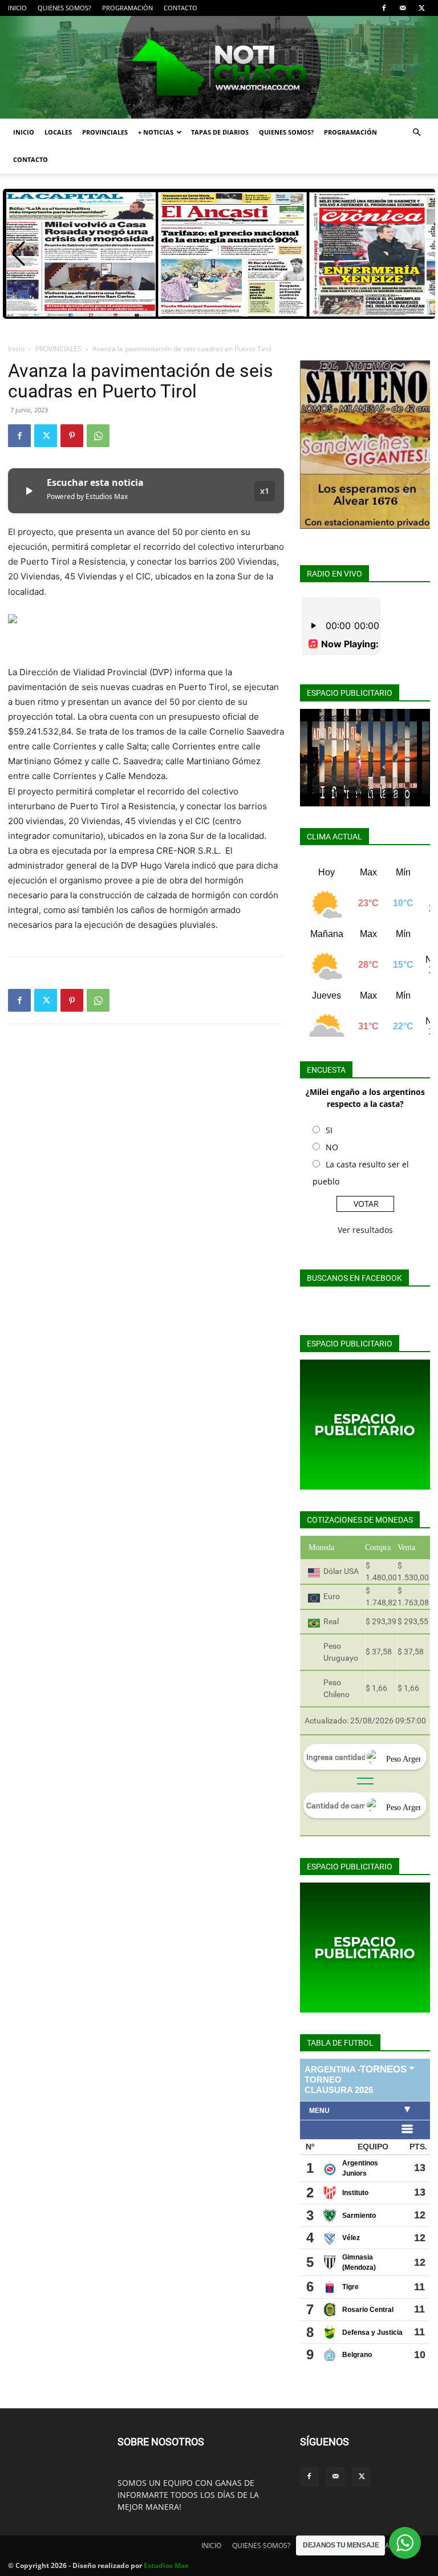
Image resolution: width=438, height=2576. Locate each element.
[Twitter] (421, 8)
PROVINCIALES (105, 132)
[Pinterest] (72, 436)
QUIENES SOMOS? (64, 8)
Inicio (16, 349)
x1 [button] (265, 491)
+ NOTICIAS (156, 132)
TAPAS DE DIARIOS (220, 132)
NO (332, 1147)
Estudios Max (166, 2565)
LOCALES (58, 132)
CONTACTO (181, 8)
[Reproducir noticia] (29, 491)
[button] (416, 133)
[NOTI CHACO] (219, 67)
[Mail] (403, 8)
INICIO (17, 8)
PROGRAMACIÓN (127, 8)
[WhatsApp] (98, 436)
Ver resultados (365, 1230)
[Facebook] (384, 8)
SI (329, 1130)
